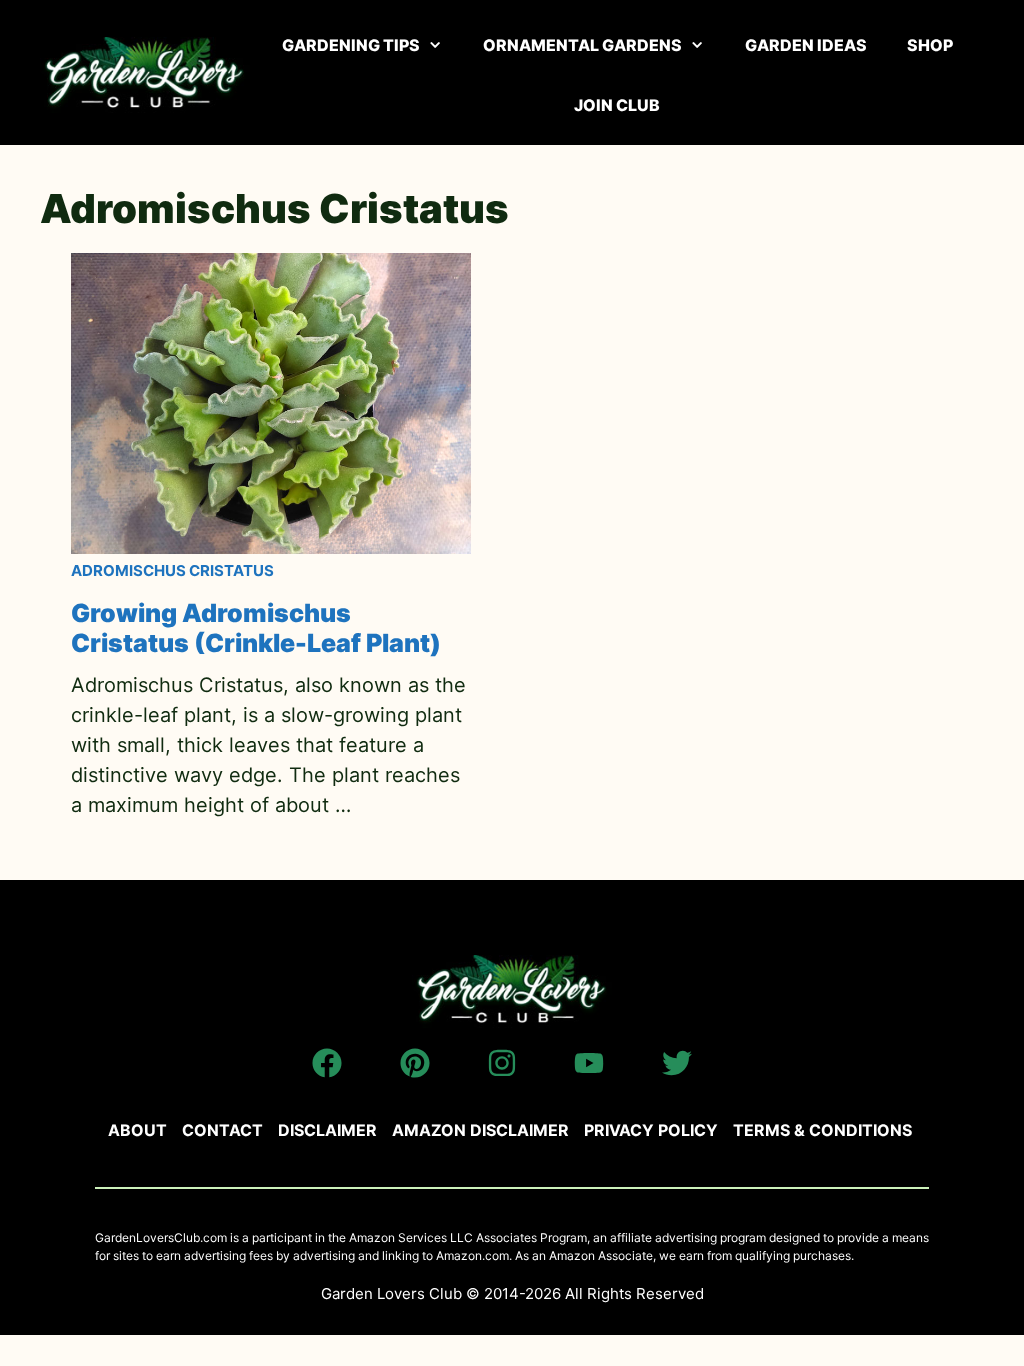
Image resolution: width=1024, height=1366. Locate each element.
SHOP (930, 45)
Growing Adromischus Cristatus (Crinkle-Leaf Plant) (256, 628)
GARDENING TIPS (351, 45)
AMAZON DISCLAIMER (480, 1130)
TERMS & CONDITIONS (822, 1130)
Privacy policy (651, 1130)
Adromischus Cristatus (172, 570)
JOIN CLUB (617, 105)
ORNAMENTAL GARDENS (582, 45)
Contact (222, 1130)
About (137, 1130)
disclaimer (327, 1130)
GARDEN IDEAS (806, 45)
